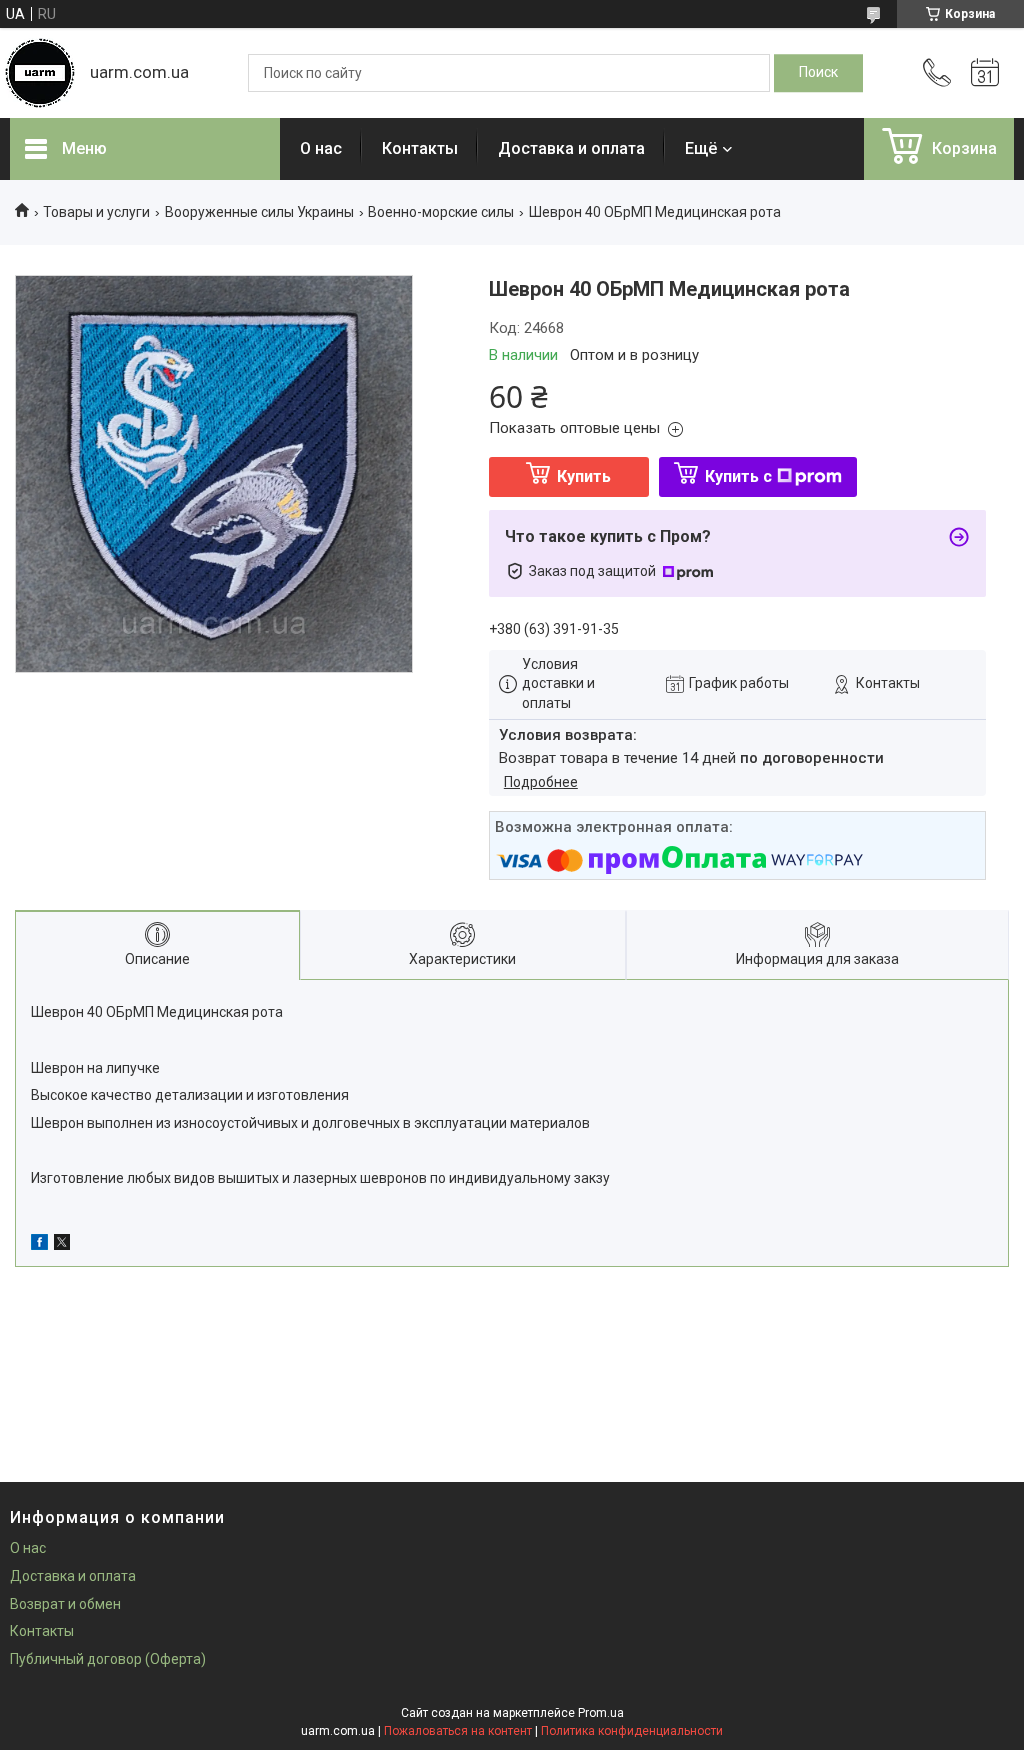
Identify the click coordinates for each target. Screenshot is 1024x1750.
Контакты (420, 148)
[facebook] (39, 1245)
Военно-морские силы (441, 212)
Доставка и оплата (571, 148)
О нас (321, 148)
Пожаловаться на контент (458, 1731)
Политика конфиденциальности (632, 1731)
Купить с (738, 476)
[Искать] (818, 73)
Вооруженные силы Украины (259, 212)
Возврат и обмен (65, 1604)
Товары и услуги (96, 212)
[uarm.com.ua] (40, 73)
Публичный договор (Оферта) (108, 1659)
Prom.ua (601, 1713)
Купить (584, 476)
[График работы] (985, 73)
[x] (62, 1245)
